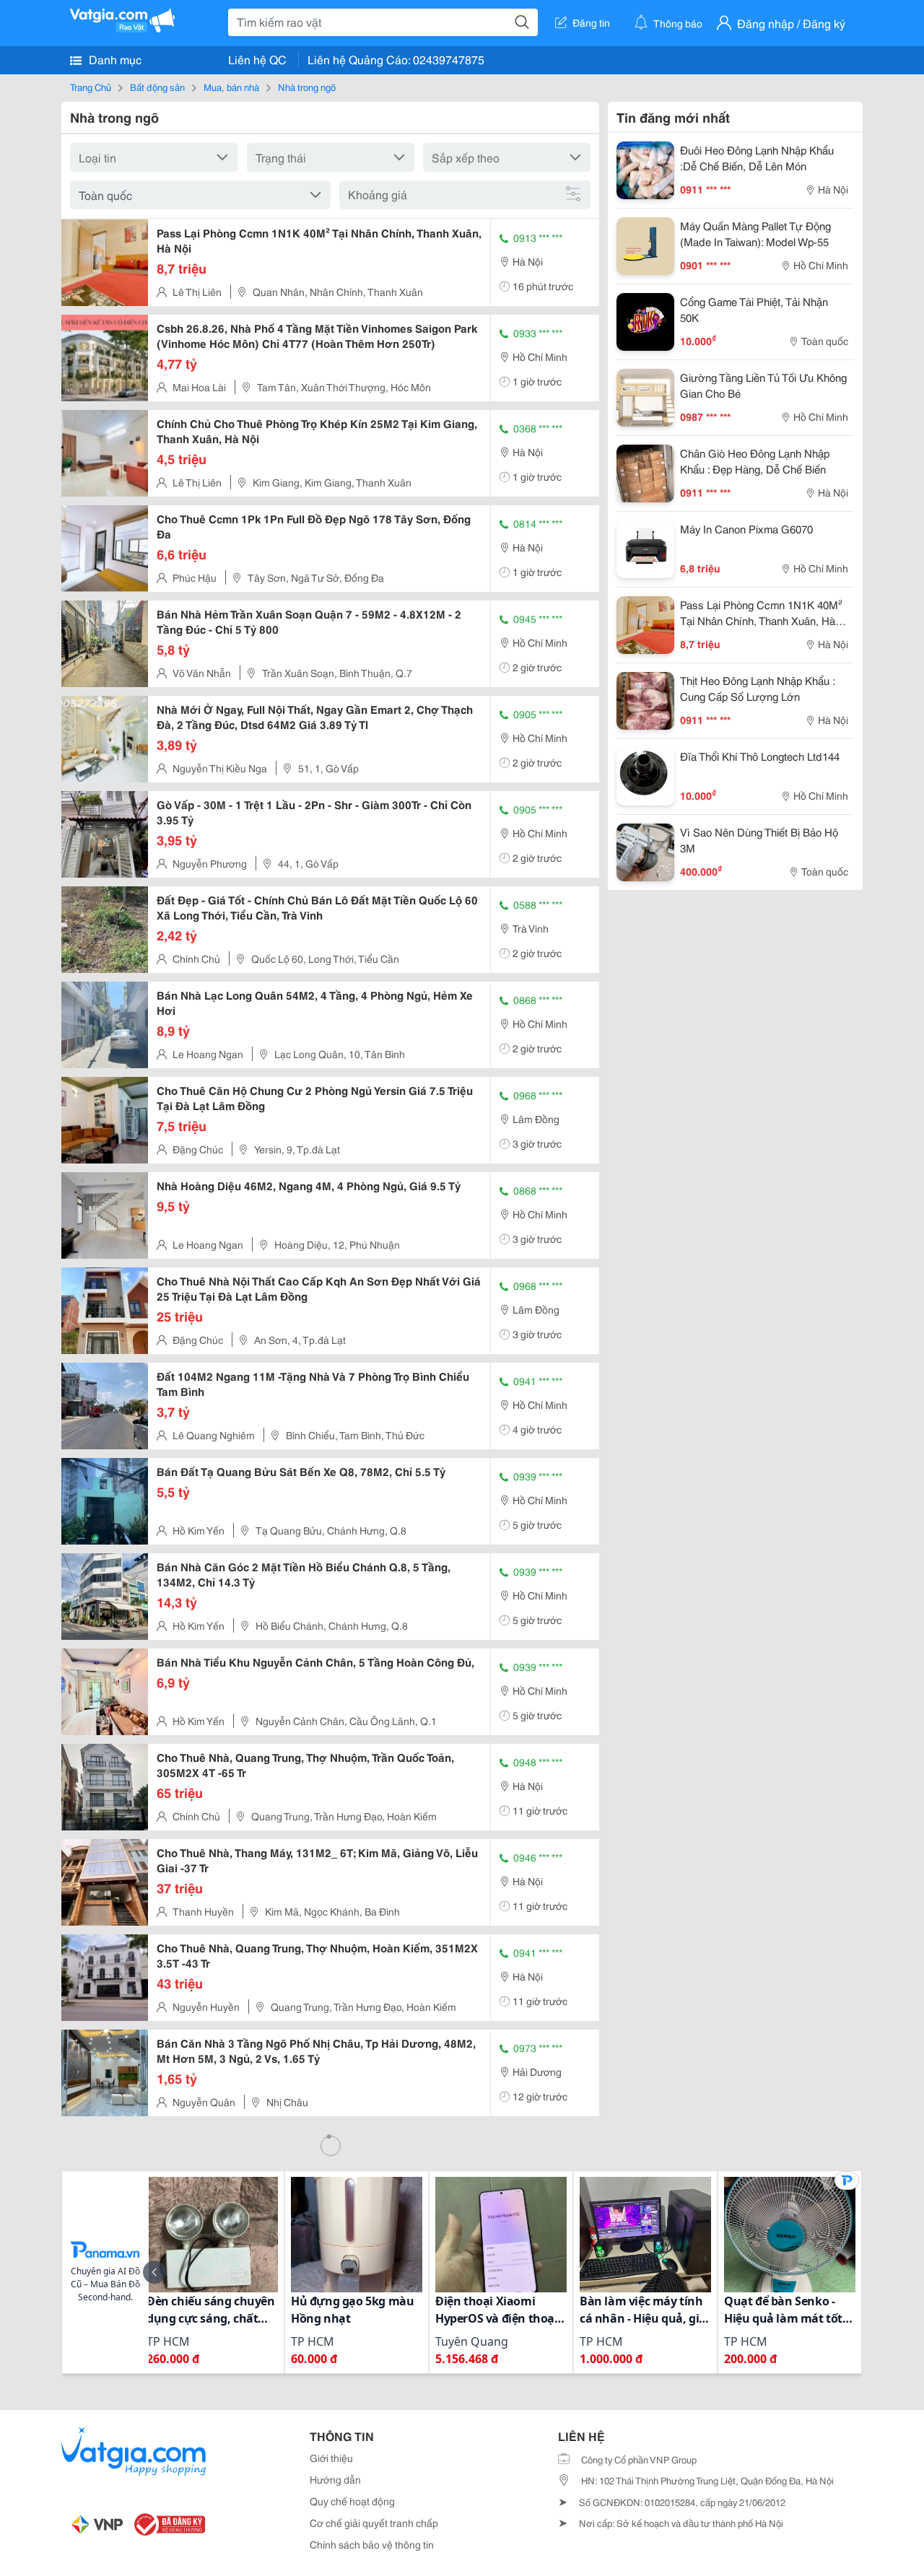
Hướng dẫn (335, 2479)
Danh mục (114, 59)
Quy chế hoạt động (352, 2501)
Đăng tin (591, 22)
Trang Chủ (91, 87)
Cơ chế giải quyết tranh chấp (374, 2523)
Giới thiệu (331, 2458)
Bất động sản (157, 87)
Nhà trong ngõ (307, 87)
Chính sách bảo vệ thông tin (372, 2544)
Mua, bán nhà (231, 87)
